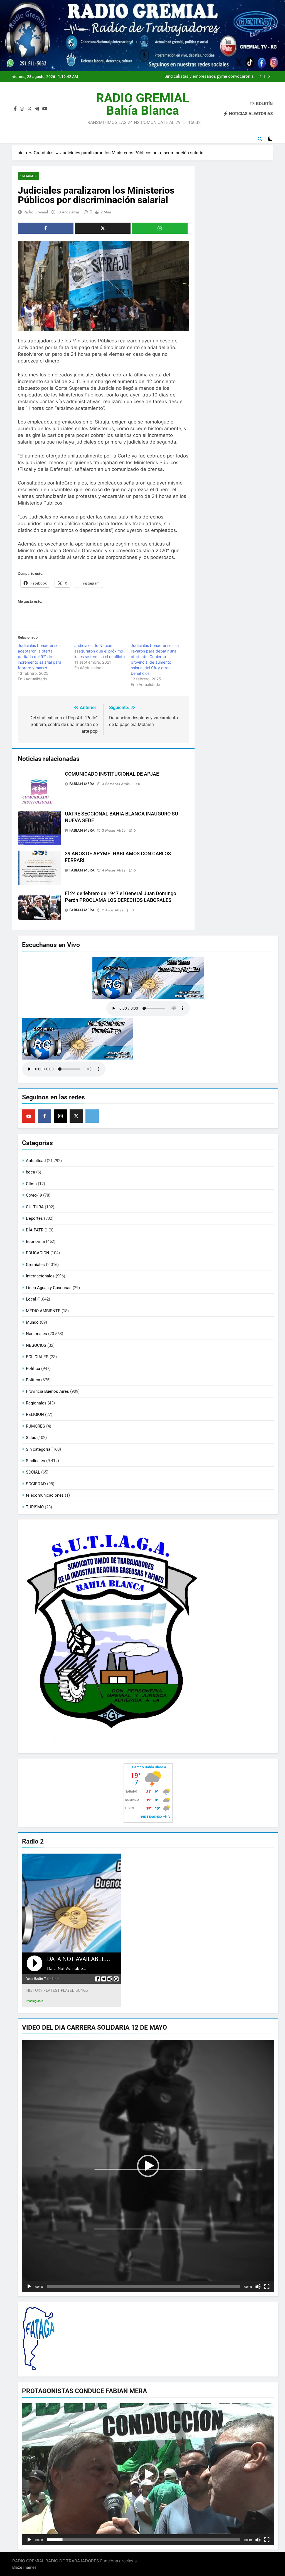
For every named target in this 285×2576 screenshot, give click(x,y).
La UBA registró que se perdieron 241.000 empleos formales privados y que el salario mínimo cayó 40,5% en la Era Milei (201, 77)
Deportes (34, 1218)
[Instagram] (60, 1116)
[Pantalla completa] (267, 2287)
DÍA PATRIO (37, 1230)
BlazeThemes (24, 2567)
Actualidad (36, 1161)
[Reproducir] (29, 2287)
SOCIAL (33, 1472)
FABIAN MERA (82, 784)
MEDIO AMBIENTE (43, 1311)
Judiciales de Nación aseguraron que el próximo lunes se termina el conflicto (99, 651)
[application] (148, 2166)
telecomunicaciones (45, 1495)
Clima (31, 1184)
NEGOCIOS (36, 1345)
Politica (33, 1369)
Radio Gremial (36, 212)
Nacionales (36, 1334)
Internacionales (40, 1276)
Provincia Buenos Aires (47, 1391)
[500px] (92, 1116)
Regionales (36, 1403)
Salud (31, 1438)
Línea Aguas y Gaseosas (49, 1288)
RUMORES (35, 1426)
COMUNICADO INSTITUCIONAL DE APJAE (112, 774)
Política (33, 1380)
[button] (148, 2166)
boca (30, 1172)
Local (31, 1299)
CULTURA (35, 1207)
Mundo (32, 1322)
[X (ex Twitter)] (76, 1116)
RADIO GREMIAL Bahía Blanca (142, 104)
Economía (35, 1241)
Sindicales (35, 1461)
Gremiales (29, 176)
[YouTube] (29, 1116)
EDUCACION (38, 1253)
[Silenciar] (258, 2287)
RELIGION (35, 1414)
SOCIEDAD (36, 1484)
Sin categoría (38, 1449)
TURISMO (35, 1507)
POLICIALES (37, 1357)
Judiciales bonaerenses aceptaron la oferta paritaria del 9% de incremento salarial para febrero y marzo (40, 657)
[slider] (144, 2287)
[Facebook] (45, 1116)
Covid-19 (34, 1195)
